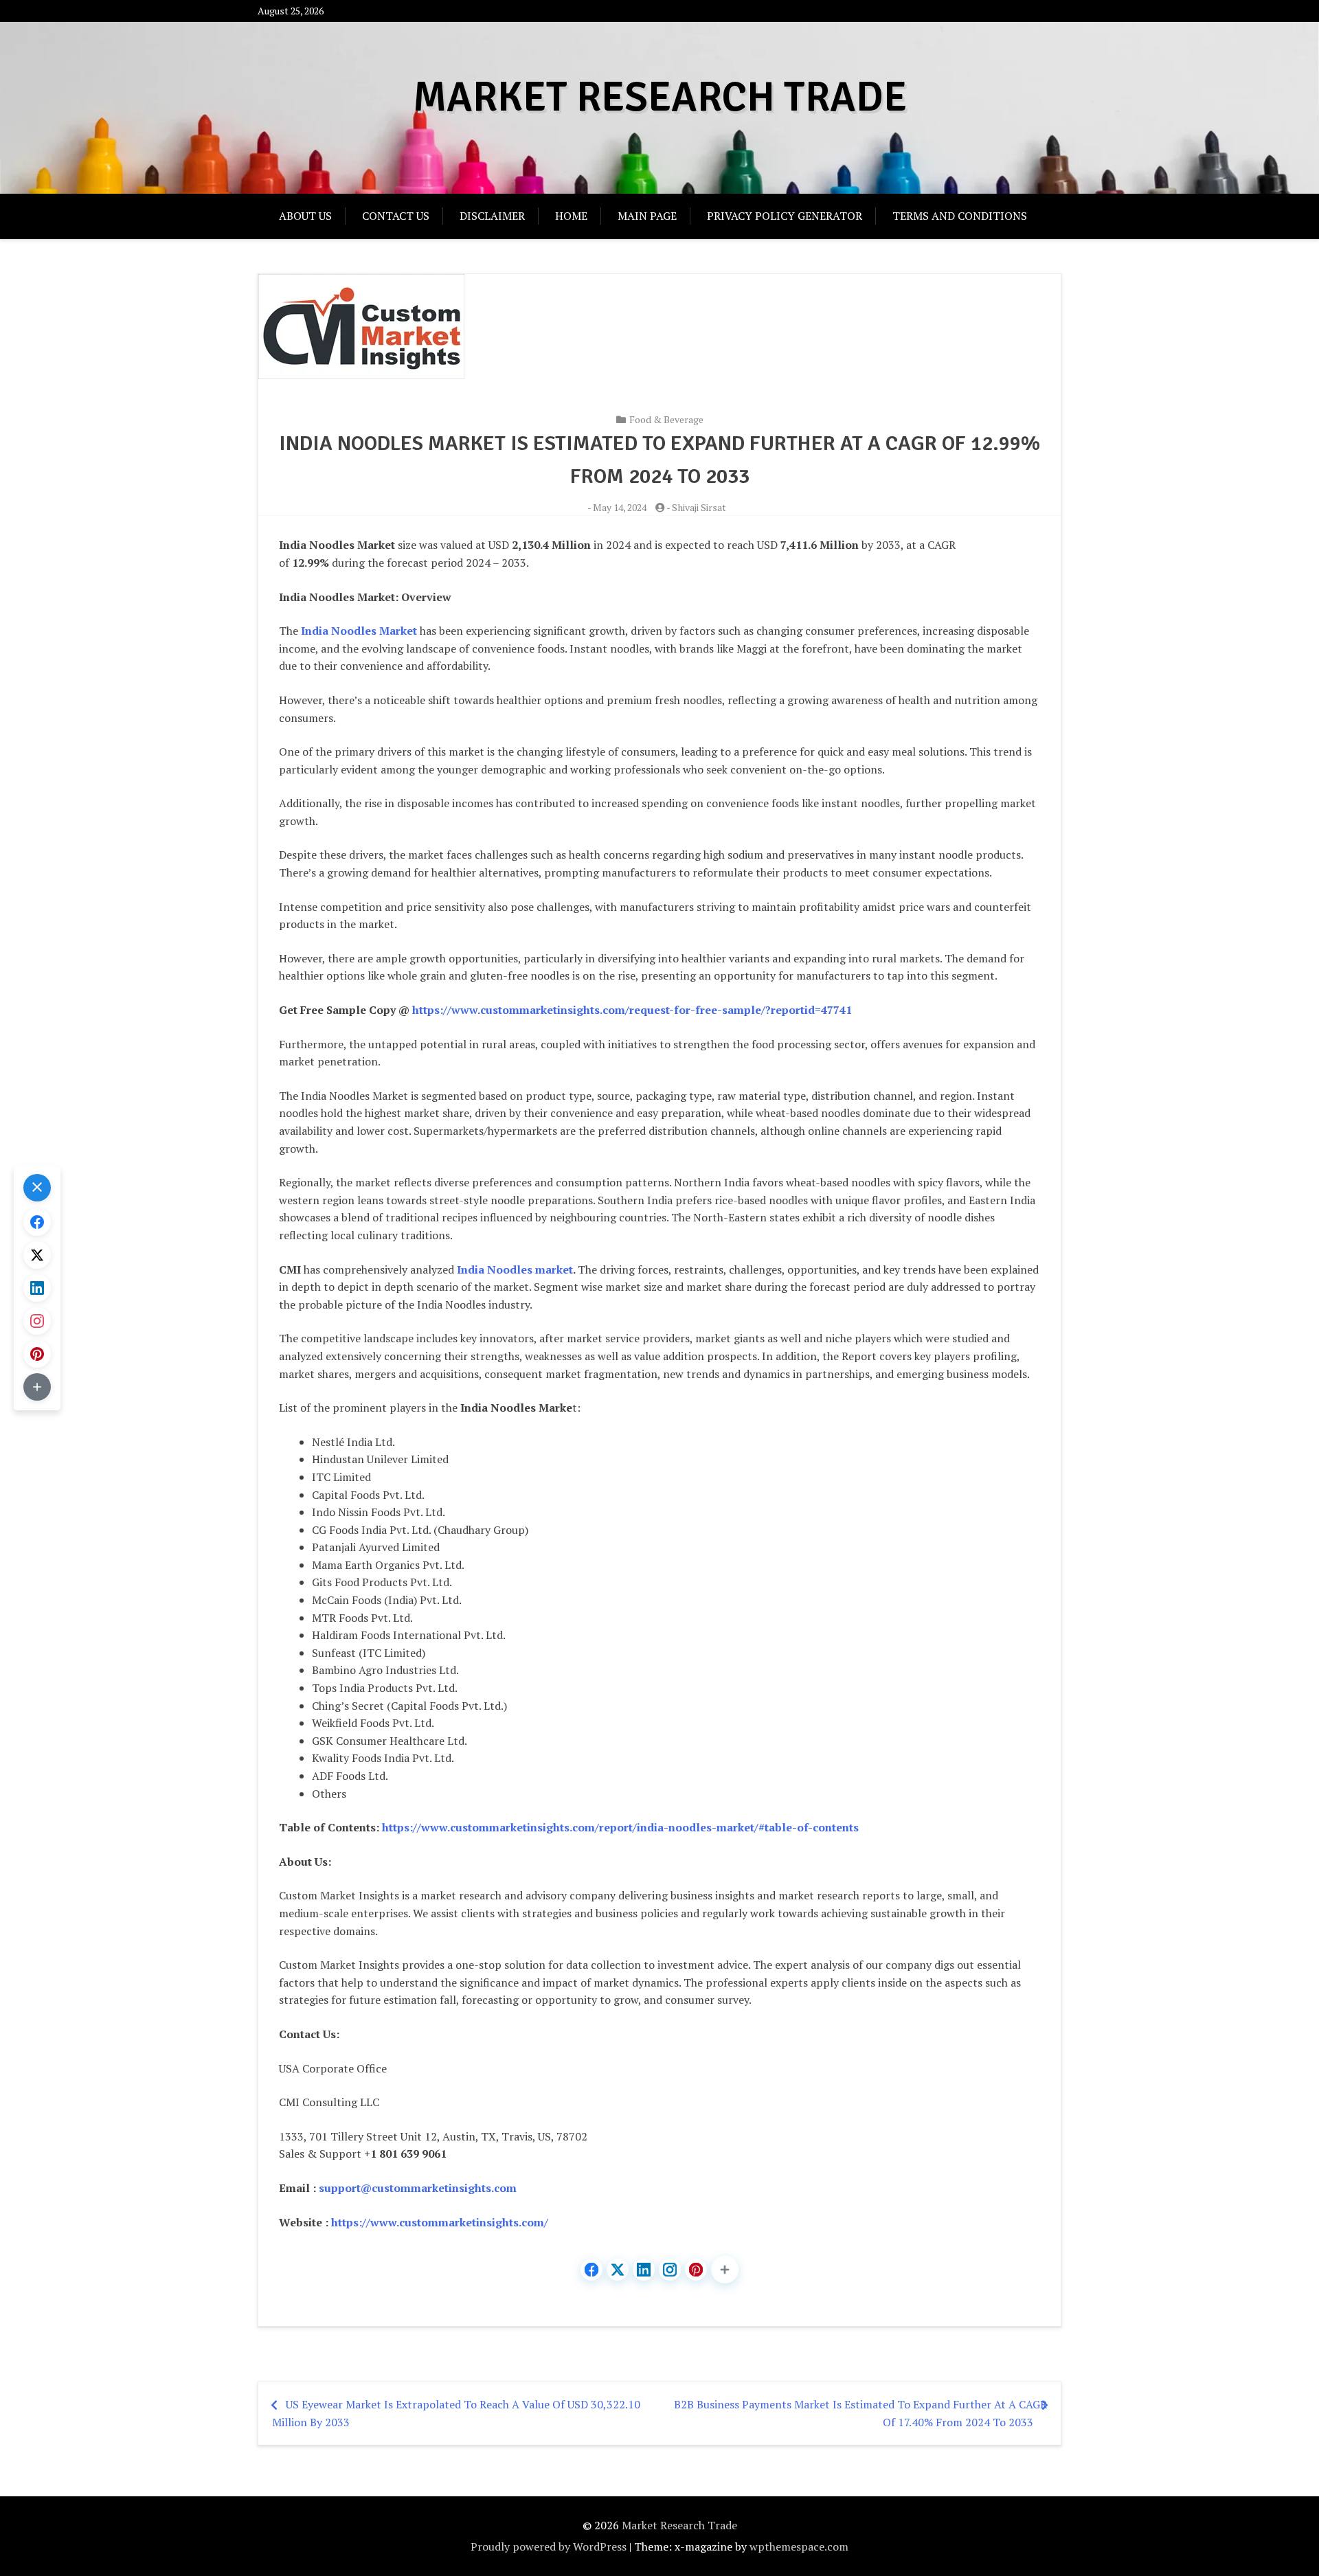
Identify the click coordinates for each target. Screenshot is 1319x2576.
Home (571, 216)
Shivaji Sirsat (699, 507)
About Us (305, 216)
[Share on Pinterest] (696, 2270)
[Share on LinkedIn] (644, 2270)
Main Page (647, 216)
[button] (725, 2270)
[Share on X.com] (618, 2270)
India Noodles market (515, 1269)
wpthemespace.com (799, 2546)
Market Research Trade (660, 98)
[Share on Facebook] (591, 2270)
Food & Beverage (666, 419)
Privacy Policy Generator (785, 216)
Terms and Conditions (960, 216)
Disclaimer (492, 216)
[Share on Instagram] (670, 2270)
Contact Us (396, 216)
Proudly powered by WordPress (549, 2546)
